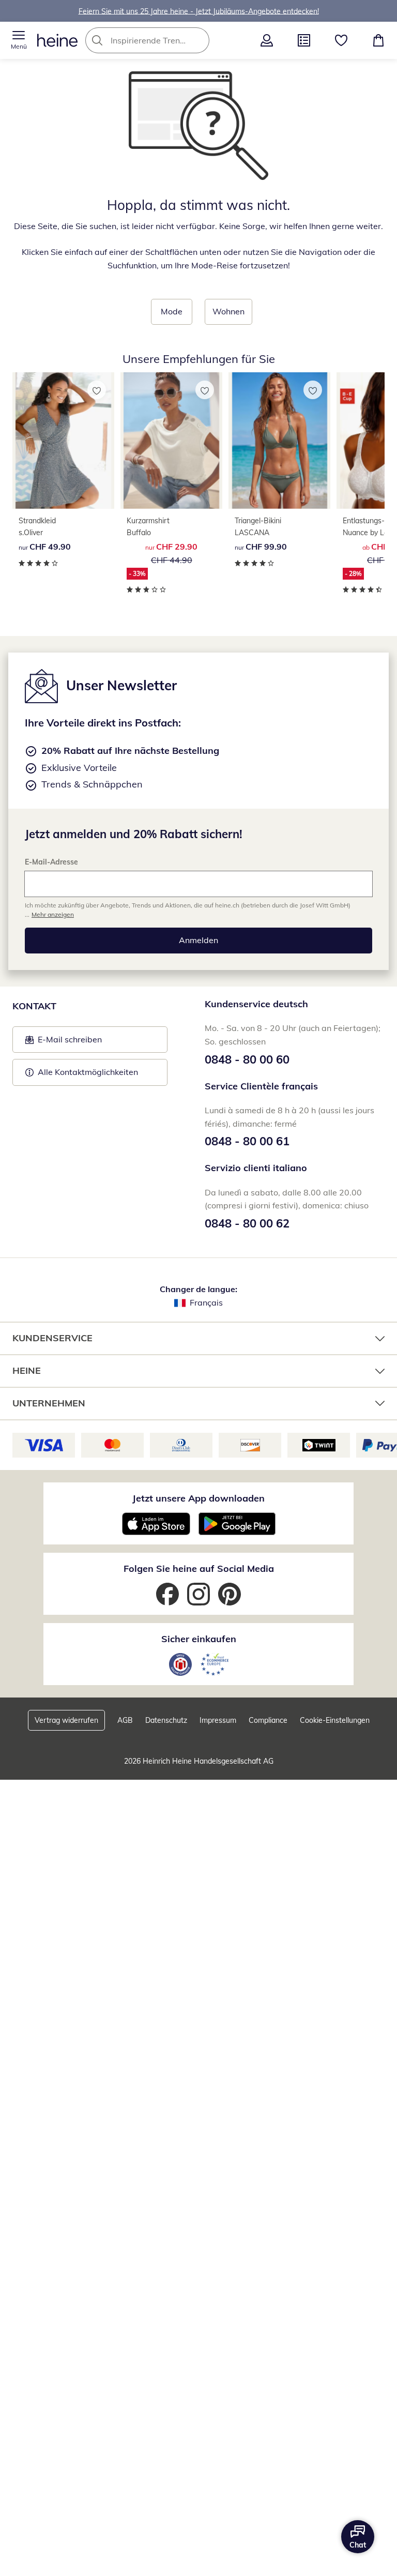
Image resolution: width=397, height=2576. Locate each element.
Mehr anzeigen (53, 914)
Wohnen (228, 311)
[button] (19, 40)
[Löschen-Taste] (198, 40)
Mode (172, 311)
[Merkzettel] (341, 40)
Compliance (268, 1720)
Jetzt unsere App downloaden (198, 1498)
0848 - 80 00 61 (247, 1141)
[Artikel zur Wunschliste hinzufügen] (97, 390)
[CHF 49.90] (63, 441)
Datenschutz (166, 1720)
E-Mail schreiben (64, 1042)
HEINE (27, 1370)
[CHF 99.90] (279, 441)
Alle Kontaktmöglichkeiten (88, 1072)
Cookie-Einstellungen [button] (335, 1720)
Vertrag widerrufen (66, 1720)
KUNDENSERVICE (52, 1338)
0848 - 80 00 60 (247, 1059)
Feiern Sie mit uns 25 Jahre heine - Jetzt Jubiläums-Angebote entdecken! (199, 11)
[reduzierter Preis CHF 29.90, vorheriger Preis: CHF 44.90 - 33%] (171, 441)
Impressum (218, 1720)
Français (206, 1302)
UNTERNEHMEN (49, 1403)
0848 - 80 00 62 (247, 1223)
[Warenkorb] (378, 40)
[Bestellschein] (304, 40)
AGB (125, 1720)
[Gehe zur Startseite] (57, 40)
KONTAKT (34, 1006)
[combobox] (163, 40)
